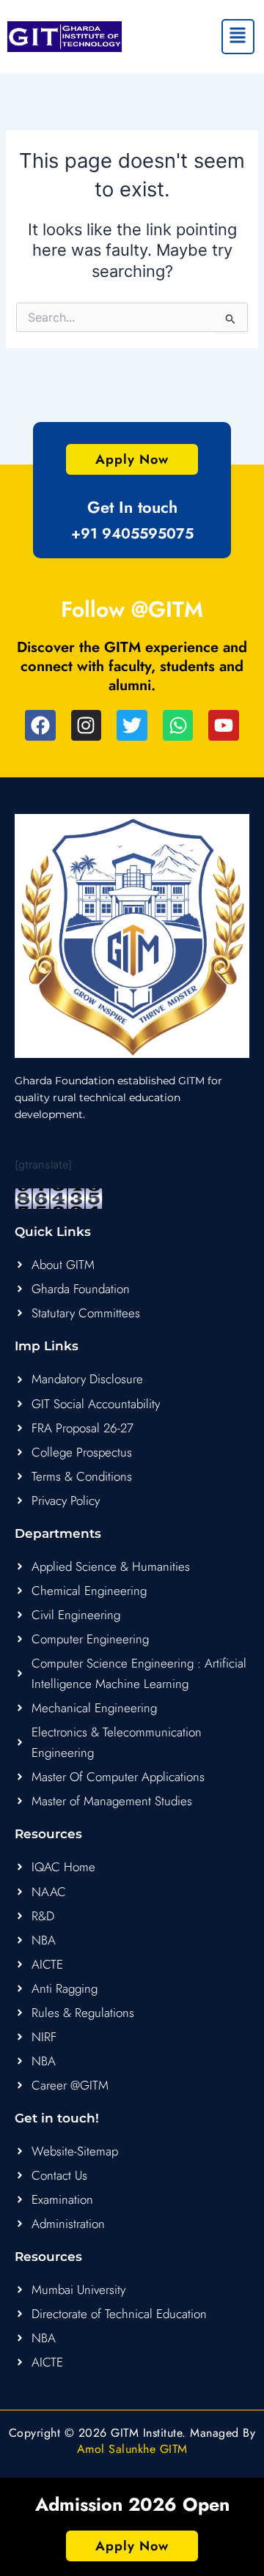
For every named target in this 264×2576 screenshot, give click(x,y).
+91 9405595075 (132, 534)
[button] (238, 37)
